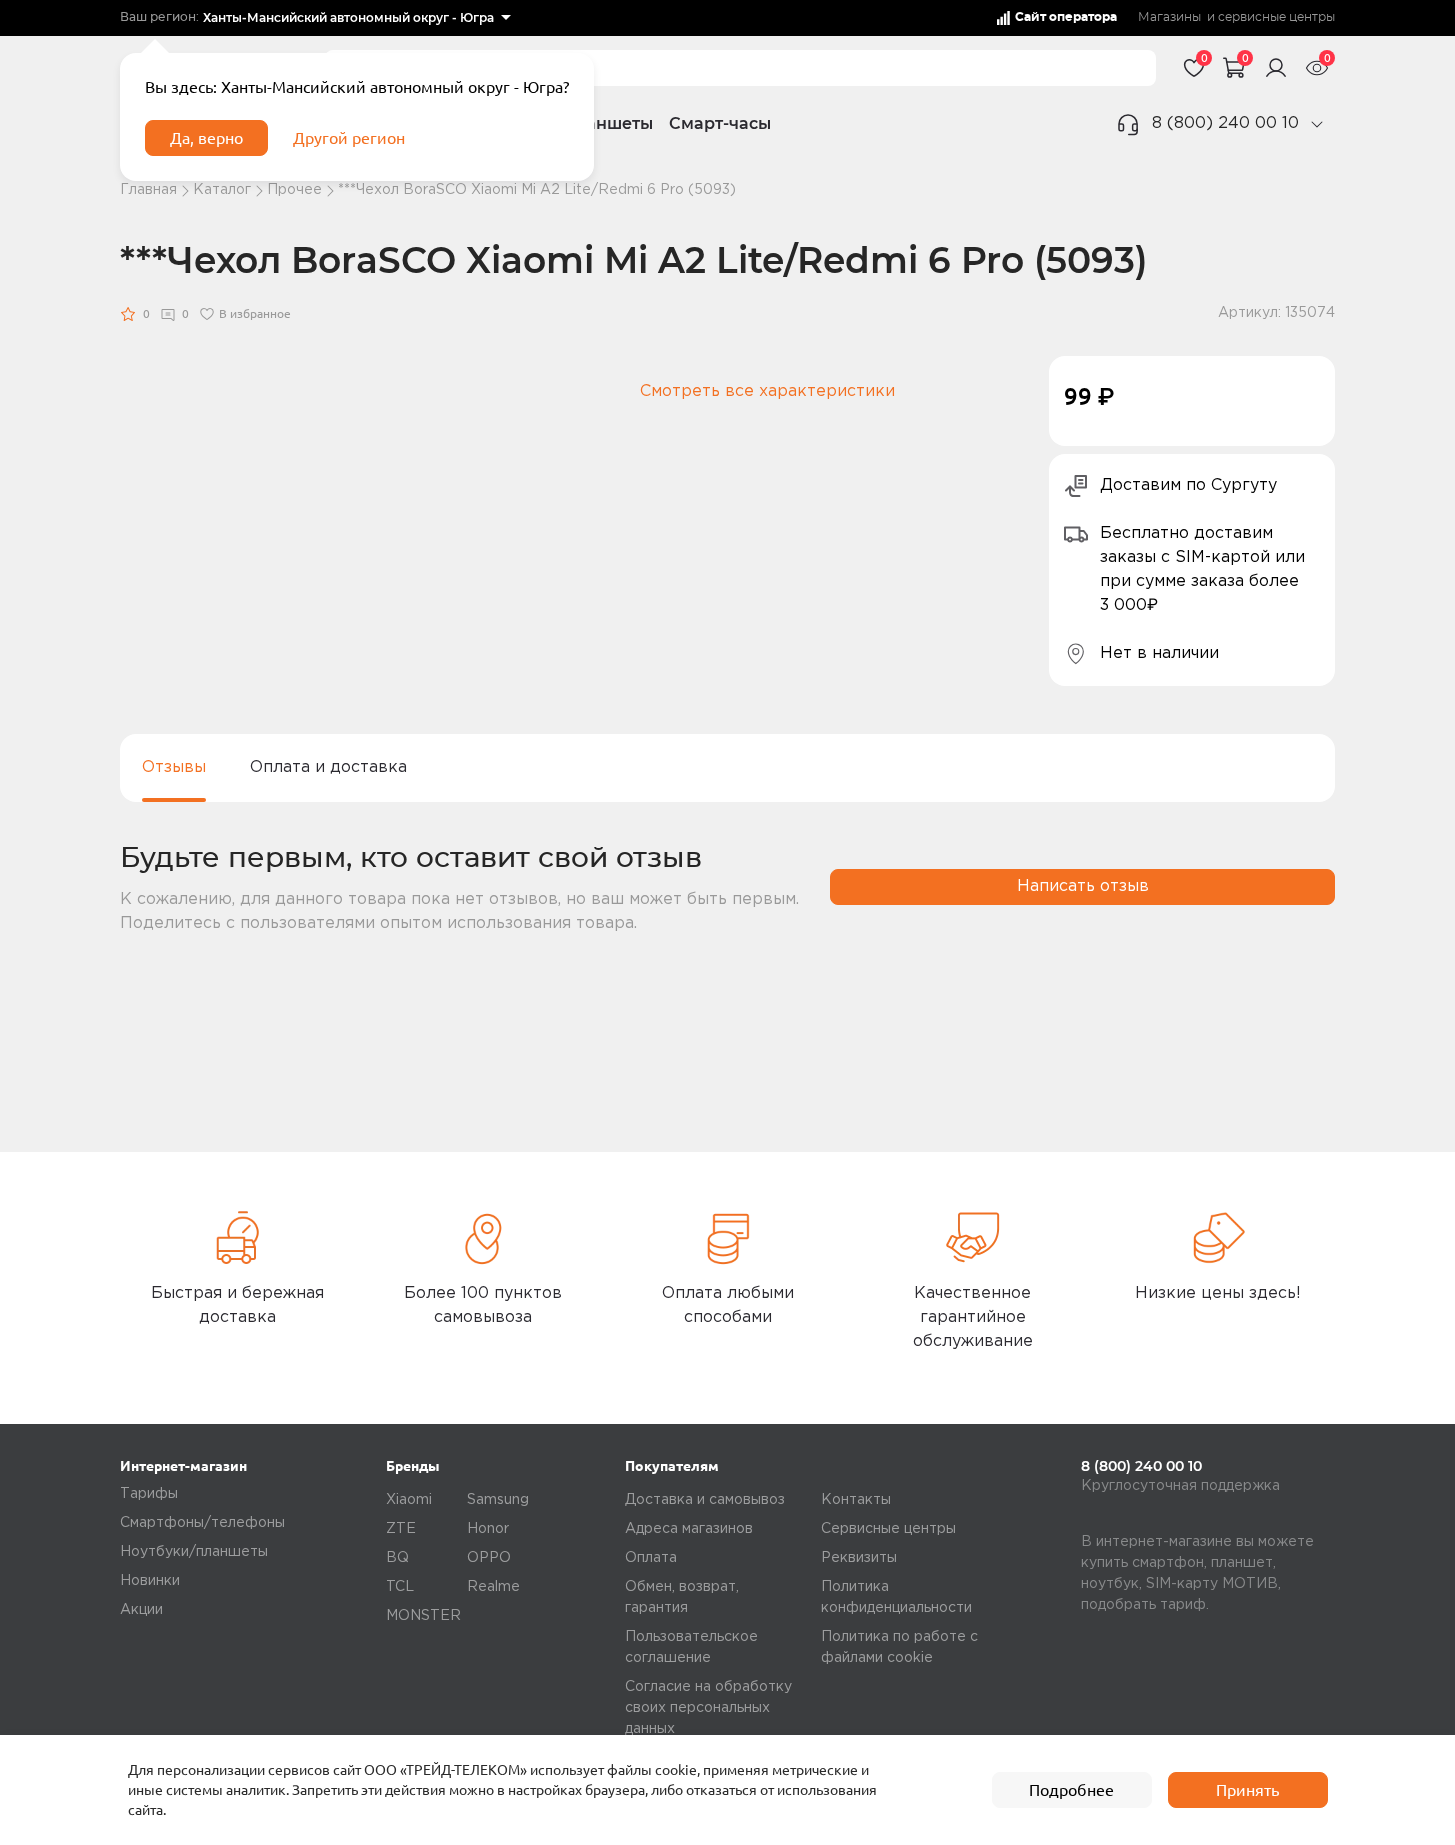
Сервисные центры (888, 1529)
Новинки (150, 1581)
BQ (397, 1558)
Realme (493, 1587)
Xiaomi (409, 1500)
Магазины (1169, 17)
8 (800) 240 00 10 (1225, 123)
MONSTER (423, 1616)
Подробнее (1071, 1790)
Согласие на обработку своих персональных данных (708, 1708)
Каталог (222, 190)
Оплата (651, 1558)
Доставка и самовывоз (705, 1500)
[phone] (1317, 124)
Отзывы (174, 767)
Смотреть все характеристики (767, 391)
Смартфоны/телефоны (202, 1523)
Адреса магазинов (689, 1529)
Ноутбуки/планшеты (194, 1552)
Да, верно (206, 138)
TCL (400, 1587)
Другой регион (349, 138)
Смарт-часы (720, 123)
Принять (1247, 1790)
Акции (141, 1610)
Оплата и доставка (328, 767)
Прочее (294, 190)
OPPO (489, 1558)
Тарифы (149, 1494)
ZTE (401, 1529)
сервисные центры (1276, 17)
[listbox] (356, 18)
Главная (148, 190)
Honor (488, 1529)
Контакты (856, 1500)
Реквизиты (859, 1558)
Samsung (498, 1500)
